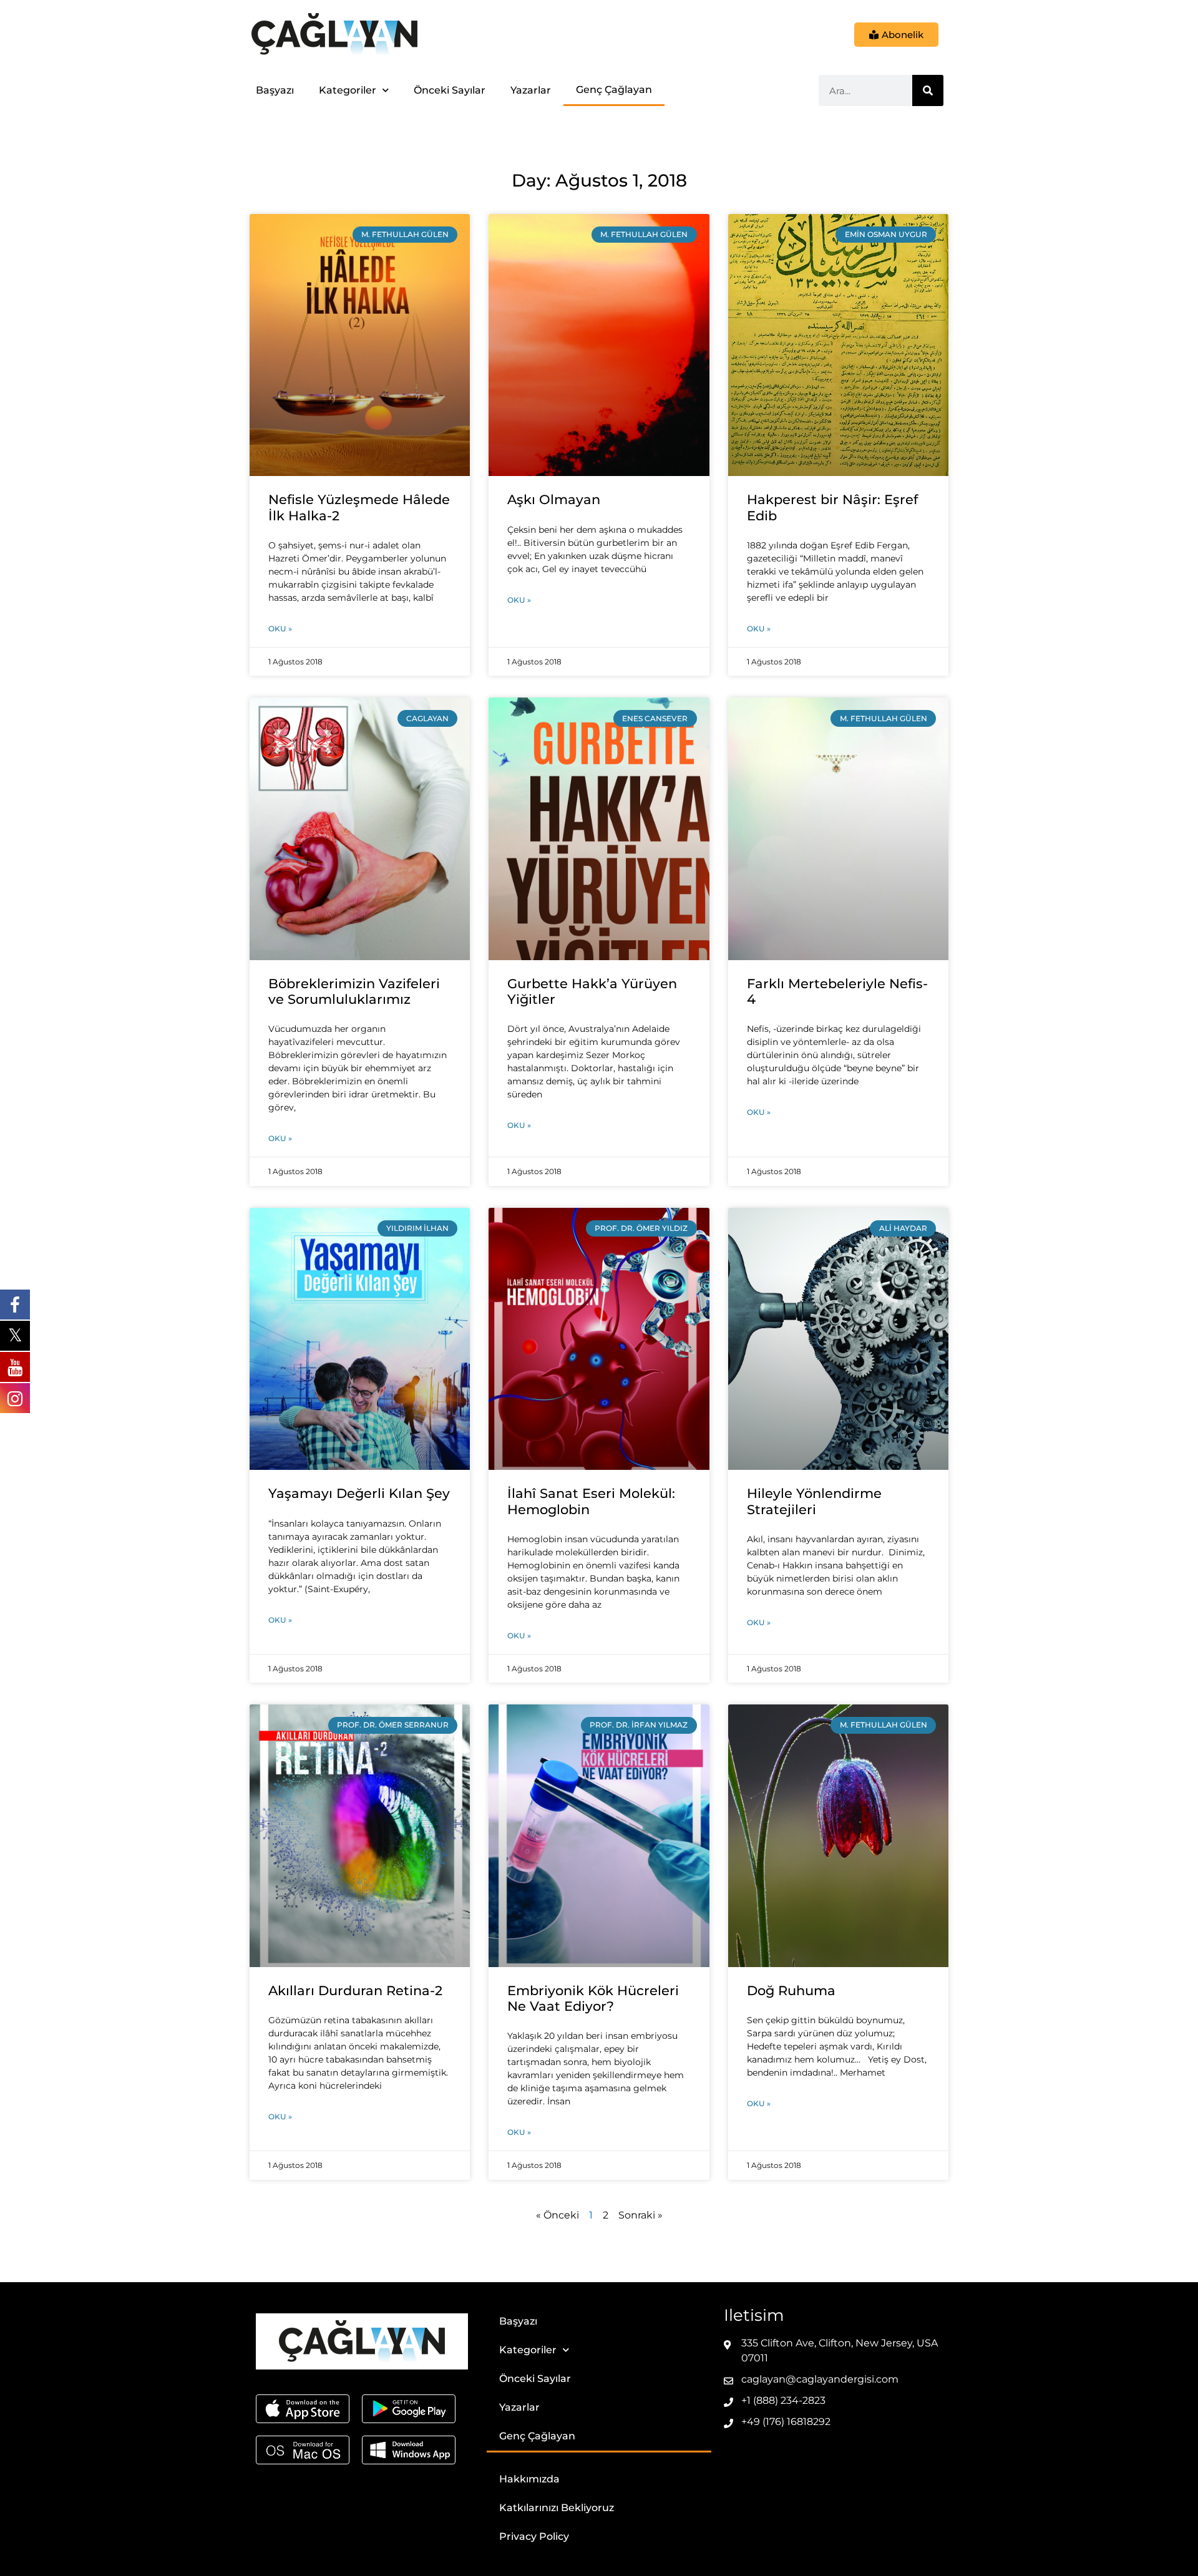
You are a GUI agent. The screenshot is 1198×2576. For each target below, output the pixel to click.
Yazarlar (531, 90)
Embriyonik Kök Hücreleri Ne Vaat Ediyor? (593, 1998)
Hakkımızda (529, 2479)
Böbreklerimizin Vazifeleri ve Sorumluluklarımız (354, 991)
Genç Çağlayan (614, 90)
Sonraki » (640, 2215)
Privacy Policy (534, 2536)
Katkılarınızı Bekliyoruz (557, 2508)
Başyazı (275, 90)
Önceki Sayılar (450, 90)
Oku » (280, 629)
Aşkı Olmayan (554, 499)
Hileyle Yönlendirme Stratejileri (814, 1501)
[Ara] (928, 90)
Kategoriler (348, 90)
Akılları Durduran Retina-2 (355, 1990)
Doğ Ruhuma (791, 1990)
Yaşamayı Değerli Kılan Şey (359, 1493)
